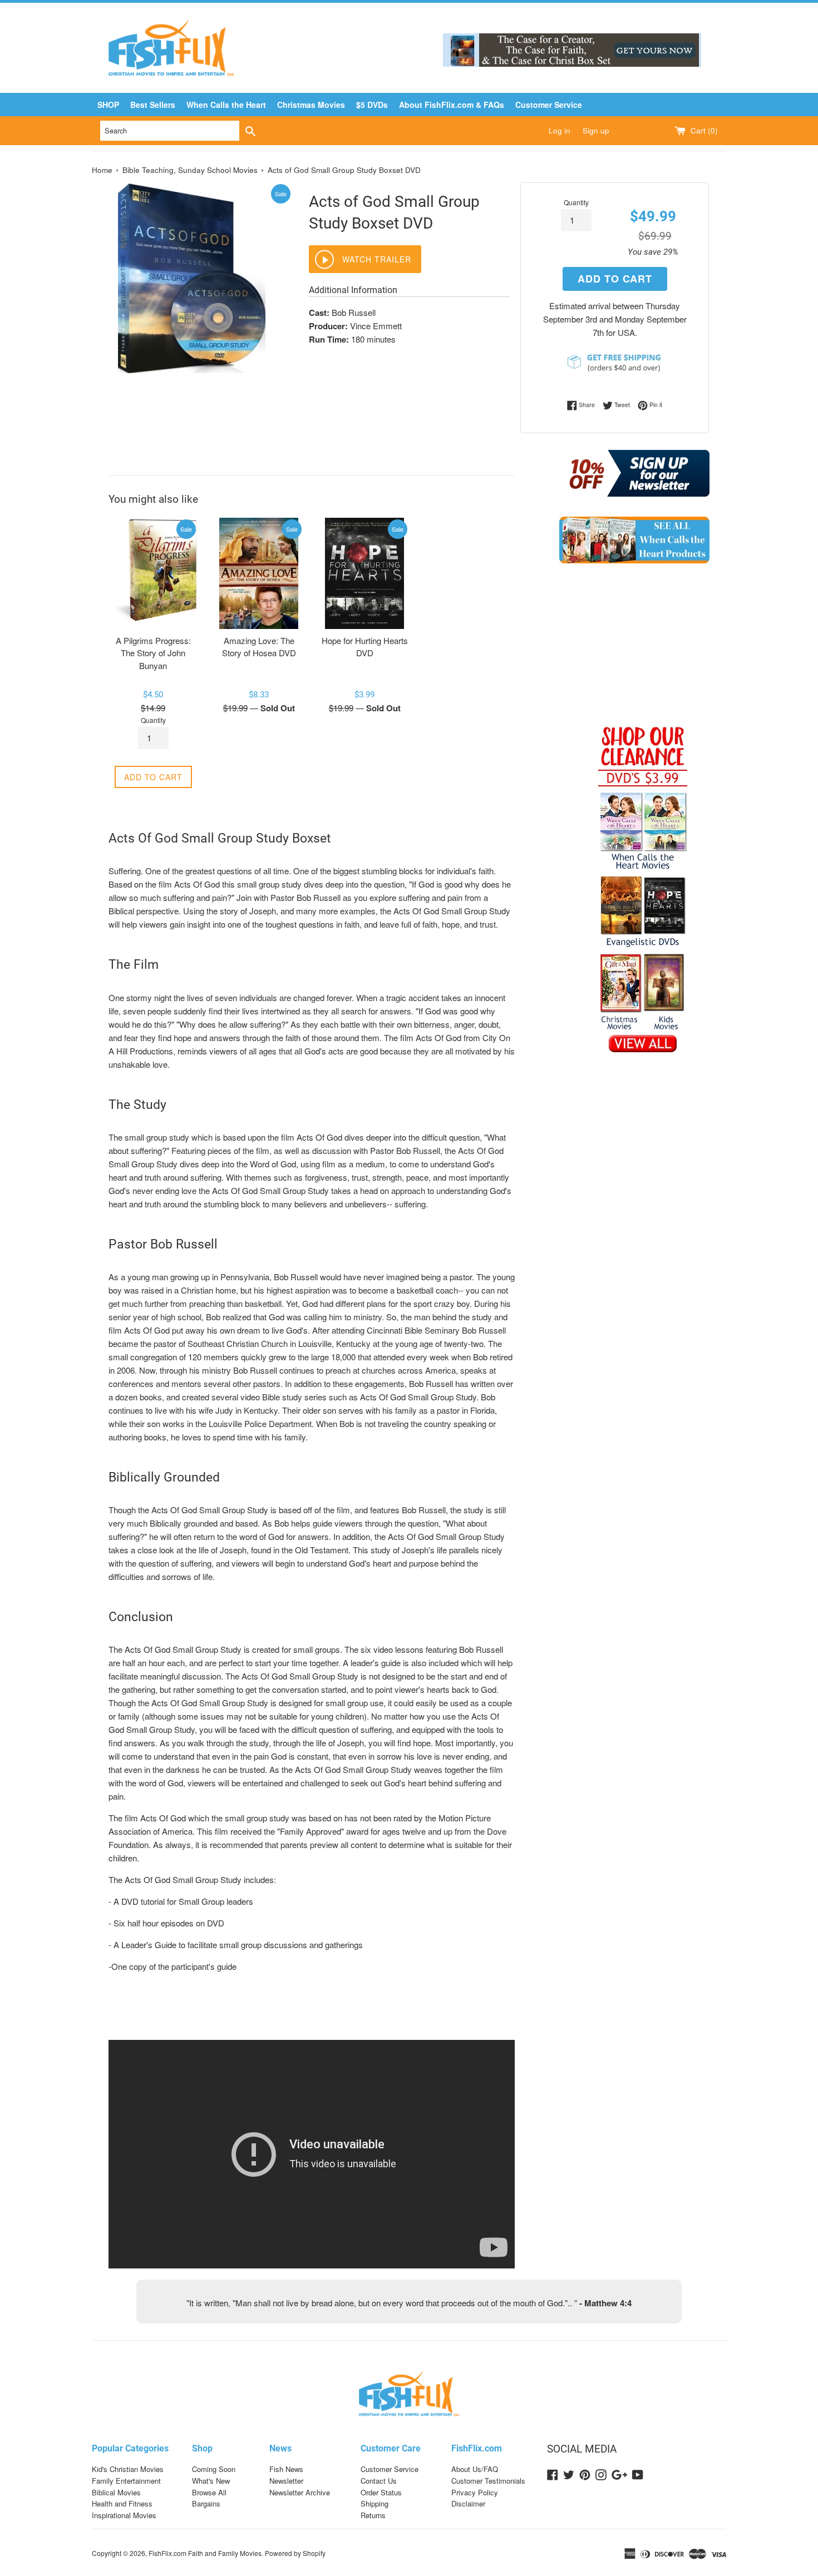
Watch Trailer (377, 259)
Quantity (576, 202)
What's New (211, 2481)
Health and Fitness (122, 2503)
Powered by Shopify (295, 2553)
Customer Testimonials (488, 2481)
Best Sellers (153, 105)
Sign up (596, 130)
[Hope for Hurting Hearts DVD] (364, 573)
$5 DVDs (372, 105)
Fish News (286, 2469)
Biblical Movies (116, 2492)
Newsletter (286, 2481)
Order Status (381, 2492)
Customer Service (549, 105)
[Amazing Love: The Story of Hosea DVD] (259, 573)
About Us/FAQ (475, 2469)
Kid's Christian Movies (128, 2469)
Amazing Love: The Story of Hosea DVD (259, 647)
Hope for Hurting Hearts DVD (365, 647)
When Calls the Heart (226, 105)
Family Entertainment (126, 2481)
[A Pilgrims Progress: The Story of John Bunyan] (153, 573)
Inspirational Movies (124, 2515)
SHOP (108, 105)
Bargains (206, 2503)
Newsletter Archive (300, 2492)
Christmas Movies (311, 105)
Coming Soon (214, 2469)
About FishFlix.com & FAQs (452, 105)
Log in (560, 130)
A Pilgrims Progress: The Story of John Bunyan (153, 653)
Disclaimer (468, 2503)
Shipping (374, 2503)
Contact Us (379, 2481)
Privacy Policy (475, 2492)
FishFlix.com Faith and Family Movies (205, 2553)
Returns (373, 2515)
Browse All (209, 2492)
